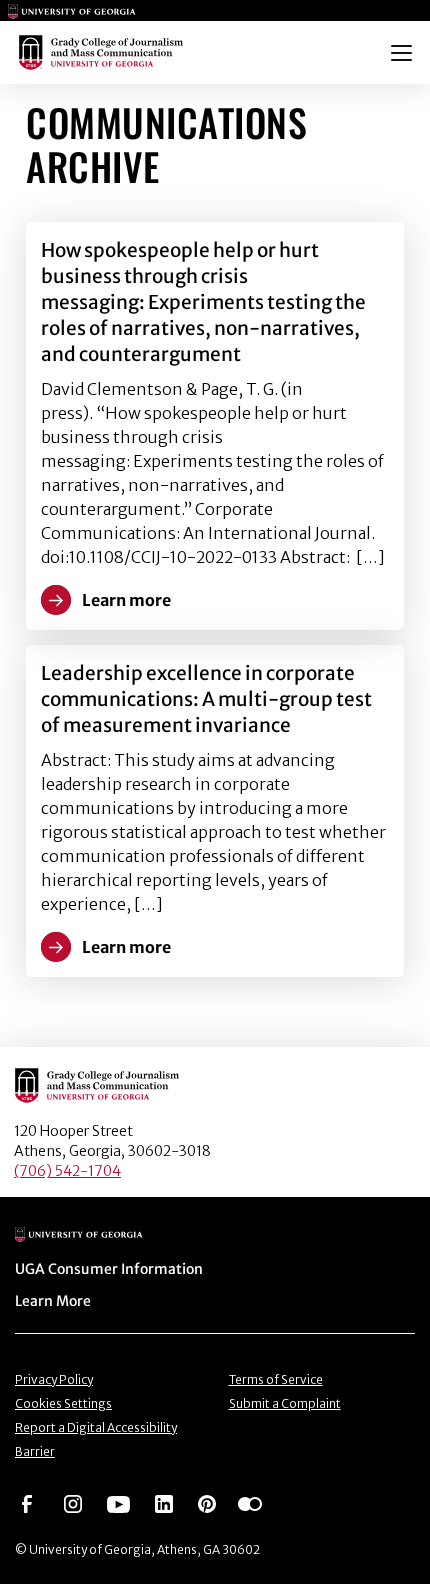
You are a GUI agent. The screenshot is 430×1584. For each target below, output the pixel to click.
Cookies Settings (63, 1403)
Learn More (53, 1301)
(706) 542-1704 (67, 1171)
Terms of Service (276, 1379)
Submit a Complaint (285, 1403)
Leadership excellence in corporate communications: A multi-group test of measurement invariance (206, 699)
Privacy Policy (54, 1379)
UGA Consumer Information (109, 1269)
